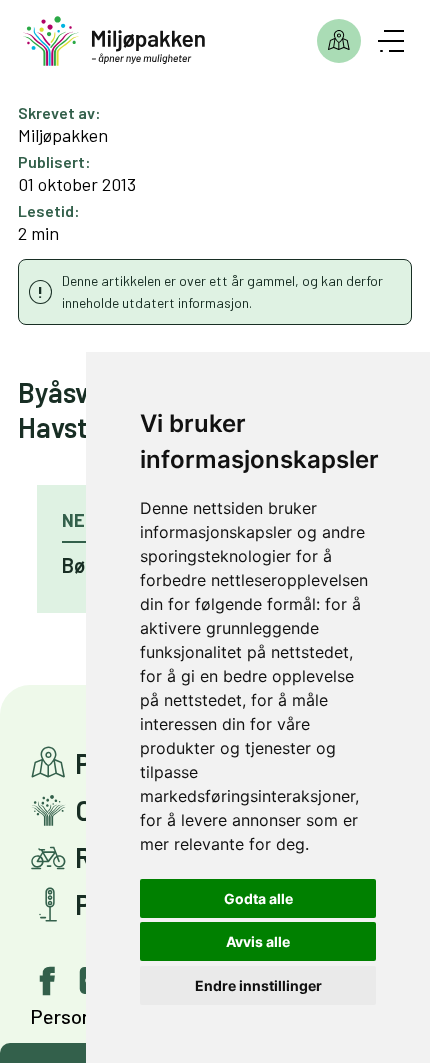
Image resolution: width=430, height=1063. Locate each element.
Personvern (80, 1016)
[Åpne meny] (391, 41)
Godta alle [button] (258, 898)
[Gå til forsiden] (114, 41)
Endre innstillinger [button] (258, 985)
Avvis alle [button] (258, 941)
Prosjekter (339, 41)
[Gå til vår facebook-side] (48, 981)
